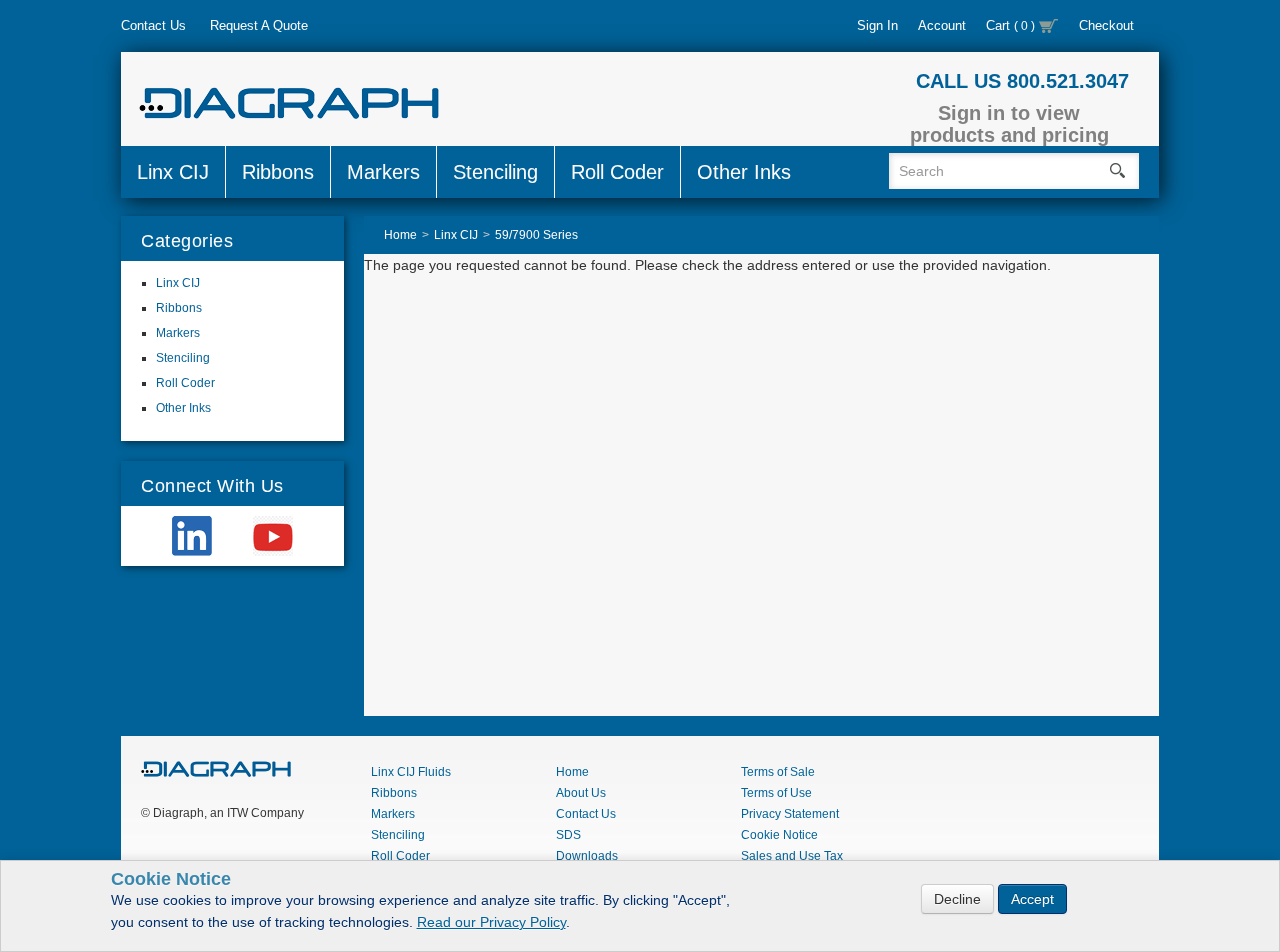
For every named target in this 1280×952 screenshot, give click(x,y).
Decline (957, 899)
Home (572, 772)
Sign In (877, 25)
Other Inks (744, 172)
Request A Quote (259, 25)
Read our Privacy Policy (491, 922)
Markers (383, 172)
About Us (581, 793)
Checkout (1106, 25)
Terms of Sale (778, 772)
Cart (1010, 25)
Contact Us (153, 25)
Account (942, 25)
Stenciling (495, 172)
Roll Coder (617, 172)
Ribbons (278, 172)
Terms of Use (776, 793)
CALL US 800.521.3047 (1022, 81)
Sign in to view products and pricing (1009, 124)
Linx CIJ (173, 172)
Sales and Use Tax (792, 856)
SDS (568, 835)
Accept (1032, 899)
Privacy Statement (790, 814)
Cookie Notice (779, 835)
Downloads (587, 856)
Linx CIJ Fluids (411, 772)
